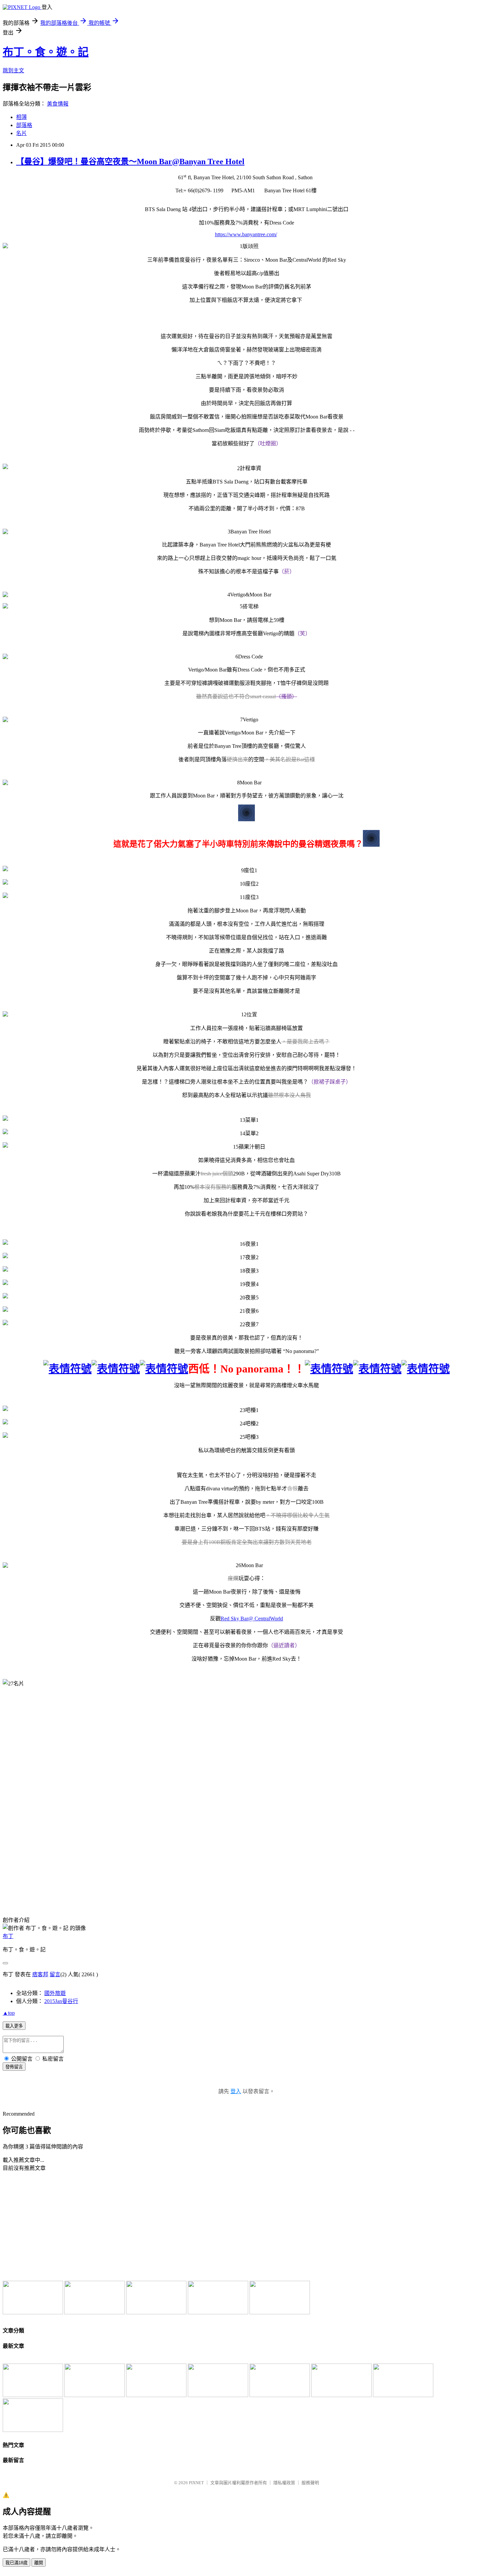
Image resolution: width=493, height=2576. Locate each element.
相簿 (21, 117)
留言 (55, 1974)
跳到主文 (13, 71)
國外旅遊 (55, 1993)
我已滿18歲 (16, 2563)
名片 (21, 133)
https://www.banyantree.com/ (246, 234)
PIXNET (196, 2483)
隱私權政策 (284, 2483)
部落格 (24, 125)
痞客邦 (40, 1974)
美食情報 (58, 104)
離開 (39, 2563)
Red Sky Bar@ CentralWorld (252, 1619)
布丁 (8, 1936)
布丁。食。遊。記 (46, 52)
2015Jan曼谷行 (61, 2001)
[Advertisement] (58, 2226)
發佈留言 (14, 2067)
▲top (9, 2013)
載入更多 (14, 2026)
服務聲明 (310, 2483)
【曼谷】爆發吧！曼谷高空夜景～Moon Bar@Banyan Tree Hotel (130, 162)
